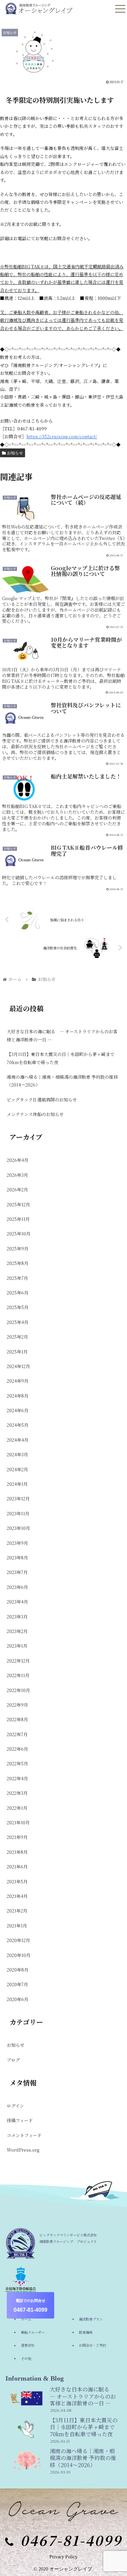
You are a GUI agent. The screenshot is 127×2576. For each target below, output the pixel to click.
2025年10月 (19, 1234)
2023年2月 (17, 1631)
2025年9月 (18, 1248)
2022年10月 (18, 1690)
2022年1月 (17, 1808)
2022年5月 (17, 1763)
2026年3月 (17, 1175)
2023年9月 (17, 1543)
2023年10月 (18, 1528)
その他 (26, 2358)
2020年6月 (18, 1999)
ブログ (13, 2060)
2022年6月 (17, 1749)
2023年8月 (17, 1558)
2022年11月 (18, 1675)
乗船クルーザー (33, 2332)
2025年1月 (17, 1352)
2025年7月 (17, 1278)
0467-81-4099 (30, 2306)
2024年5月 (18, 1425)
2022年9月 (17, 1705)
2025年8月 (18, 1263)
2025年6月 (18, 1293)
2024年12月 (18, 1366)
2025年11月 (18, 1219)
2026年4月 (18, 1160)
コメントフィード (24, 2135)
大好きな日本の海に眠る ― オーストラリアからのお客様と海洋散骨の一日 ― (62, 1035)
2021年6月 (17, 1867)
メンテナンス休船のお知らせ (35, 1114)
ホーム (26, 2319)
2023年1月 (17, 1646)
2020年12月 (18, 1940)
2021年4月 (17, 1896)
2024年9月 (18, 1381)
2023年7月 (17, 1572)
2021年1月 (17, 1926)
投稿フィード (20, 2120)
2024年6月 (18, 1410)
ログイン (15, 2106)
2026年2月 (17, 1189)
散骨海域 (86, 2332)
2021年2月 (17, 1911)
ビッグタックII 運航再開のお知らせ (42, 1100)
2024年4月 (18, 1440)
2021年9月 (17, 1837)
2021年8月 (17, 1852)
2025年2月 (17, 1337)
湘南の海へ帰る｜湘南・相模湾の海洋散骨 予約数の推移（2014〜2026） (62, 1081)
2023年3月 (17, 1617)
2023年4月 (17, 1602)
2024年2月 (17, 1469)
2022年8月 (17, 1719)
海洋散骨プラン (91, 2319)
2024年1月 (17, 1484)
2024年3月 (17, 1454)
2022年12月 (18, 1661)
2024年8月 (18, 1396)
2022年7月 (17, 1734)
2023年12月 (18, 1498)
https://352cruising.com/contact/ (62, 436)
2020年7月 (17, 1984)
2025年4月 (18, 1322)
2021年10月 (18, 1822)
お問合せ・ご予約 (92, 2345)
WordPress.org (23, 2150)
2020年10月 (19, 1955)
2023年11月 (18, 1513)
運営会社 (28, 2345)
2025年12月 (18, 1204)
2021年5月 (17, 1881)
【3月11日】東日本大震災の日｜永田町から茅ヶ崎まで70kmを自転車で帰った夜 (61, 1058)
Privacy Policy (63, 2557)
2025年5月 (18, 1307)
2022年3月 (17, 1793)
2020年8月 (18, 1970)
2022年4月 (17, 1778)
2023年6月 (17, 1587)
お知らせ (14, 453)
